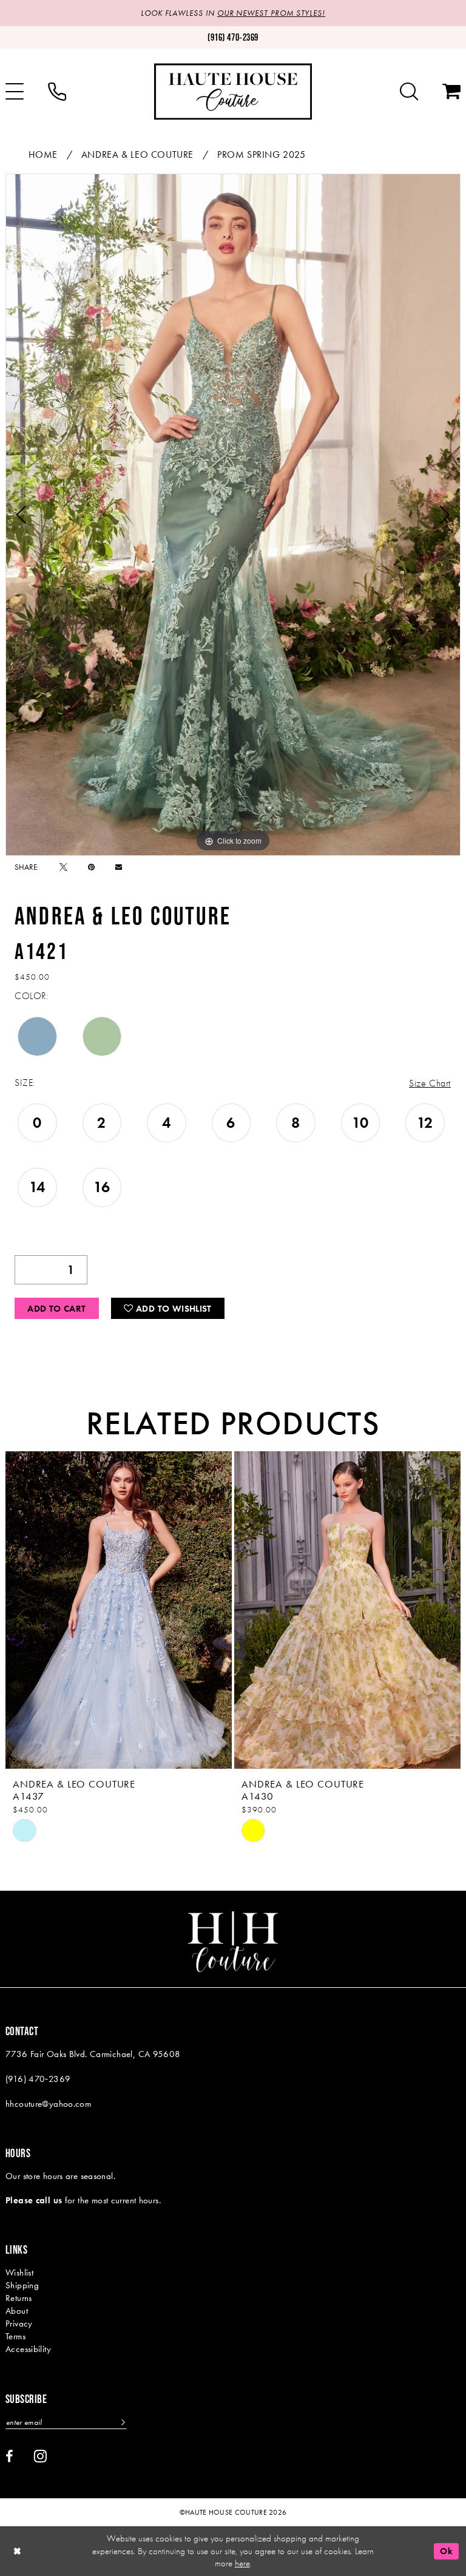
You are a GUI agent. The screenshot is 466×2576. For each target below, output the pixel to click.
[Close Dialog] (18, 2551)
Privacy (19, 2323)
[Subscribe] (122, 2422)
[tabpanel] (233, 515)
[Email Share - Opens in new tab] (119, 867)
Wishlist (19, 2273)
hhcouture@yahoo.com (48, 2104)
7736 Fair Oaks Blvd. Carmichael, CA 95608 (93, 2054)
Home (43, 154)
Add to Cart (56, 1309)
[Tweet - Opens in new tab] (63, 867)
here (242, 2563)
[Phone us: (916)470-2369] (57, 92)
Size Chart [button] (430, 1083)
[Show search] (409, 92)
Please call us (34, 2200)
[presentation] (119, 1610)
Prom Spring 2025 (262, 154)
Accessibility (28, 2349)
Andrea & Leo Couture (137, 154)
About (17, 2311)
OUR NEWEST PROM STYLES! (271, 13)
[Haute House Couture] (233, 91)
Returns (19, 2298)
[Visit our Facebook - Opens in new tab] (9, 2456)
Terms (15, 2336)
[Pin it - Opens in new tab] (91, 867)
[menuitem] (57, 92)
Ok (446, 2551)
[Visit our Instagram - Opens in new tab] (40, 2456)
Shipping (22, 2285)
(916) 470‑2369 (38, 2079)
